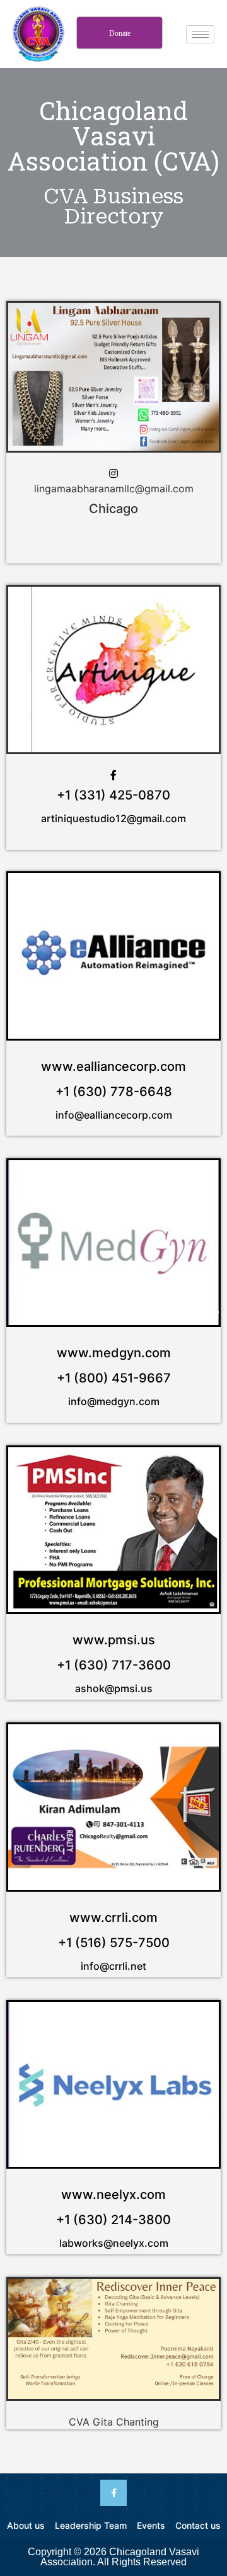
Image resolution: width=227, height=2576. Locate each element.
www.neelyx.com (113, 2195)
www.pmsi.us (114, 1640)
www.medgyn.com (114, 1353)
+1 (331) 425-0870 (113, 795)
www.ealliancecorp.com (113, 1066)
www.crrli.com (113, 1918)
